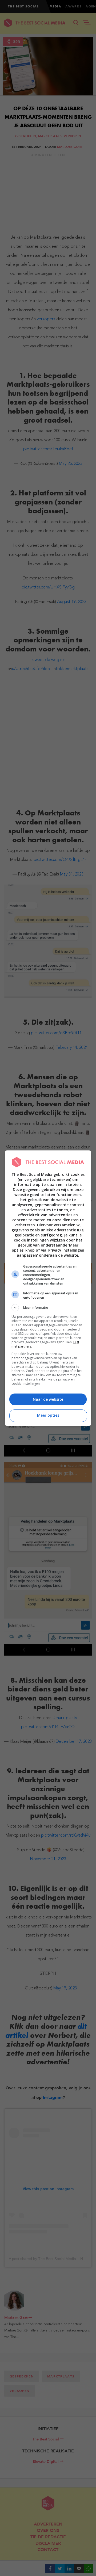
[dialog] (48, 1288)
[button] (48, 1308)
